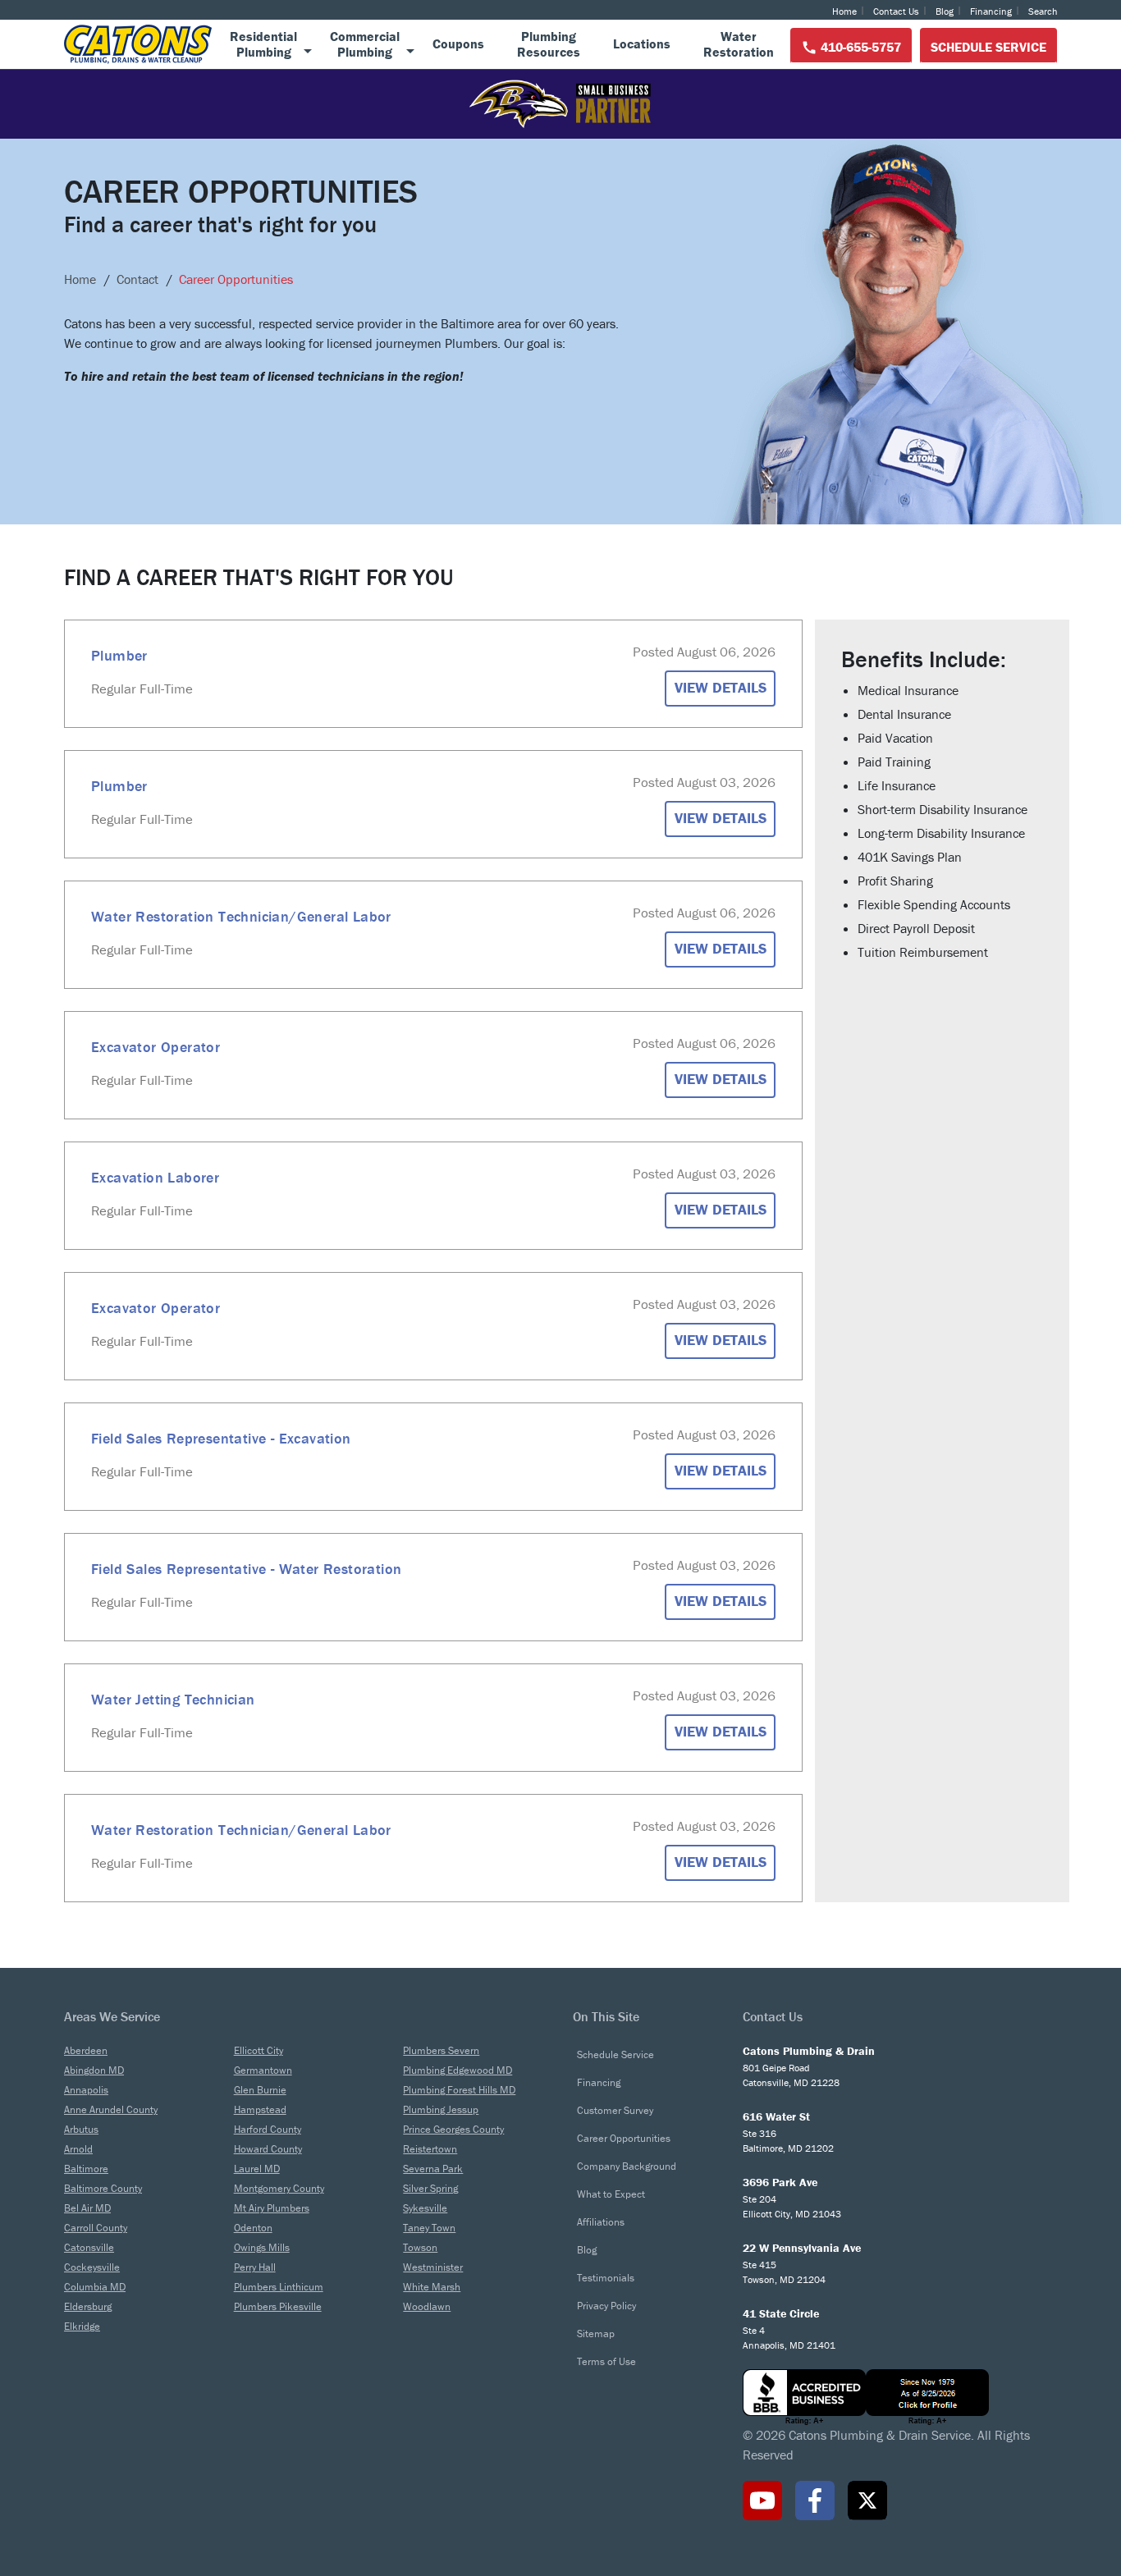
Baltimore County (103, 2188)
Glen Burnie (260, 2090)
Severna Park (433, 2169)
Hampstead (260, 2109)
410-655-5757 (859, 47)
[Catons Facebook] (815, 2501)
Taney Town (429, 2228)
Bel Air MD (87, 2208)
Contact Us (896, 11)
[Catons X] (867, 2501)
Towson (420, 2247)
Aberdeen (86, 2050)
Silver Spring (430, 2188)
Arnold (78, 2149)
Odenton (253, 2228)
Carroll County (96, 2228)
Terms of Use (606, 2361)
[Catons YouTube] (762, 2501)
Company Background (627, 2166)
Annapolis (86, 2090)
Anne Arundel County (111, 2109)
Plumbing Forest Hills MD (459, 2090)
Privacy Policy (606, 2306)
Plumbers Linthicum (279, 2287)
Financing (991, 11)
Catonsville (89, 2247)
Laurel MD (257, 2169)
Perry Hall (255, 2267)
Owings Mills (262, 2247)
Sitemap (596, 2333)
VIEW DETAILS (721, 687)
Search (1043, 11)
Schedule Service (988, 47)
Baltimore (86, 2169)
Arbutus (81, 2129)
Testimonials (606, 2278)
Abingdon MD (94, 2070)
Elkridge (82, 2326)
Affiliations (601, 2222)
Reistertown (430, 2149)
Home (844, 11)
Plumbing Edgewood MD (458, 2070)
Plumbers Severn (441, 2050)
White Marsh (432, 2287)
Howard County (268, 2149)
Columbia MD (95, 2287)
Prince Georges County (453, 2129)
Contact (137, 279)
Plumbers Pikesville (278, 2306)
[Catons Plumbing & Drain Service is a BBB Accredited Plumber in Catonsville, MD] (900, 2397)
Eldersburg (88, 2306)
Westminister (433, 2267)
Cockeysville (92, 2267)
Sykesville (425, 2208)
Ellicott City (259, 2050)
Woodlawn (427, 2306)
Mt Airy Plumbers (272, 2208)
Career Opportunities (624, 2138)
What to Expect (611, 2194)
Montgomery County (279, 2188)
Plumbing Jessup (441, 2109)
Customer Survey (615, 2110)
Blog (945, 11)
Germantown (263, 2070)
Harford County (268, 2129)
